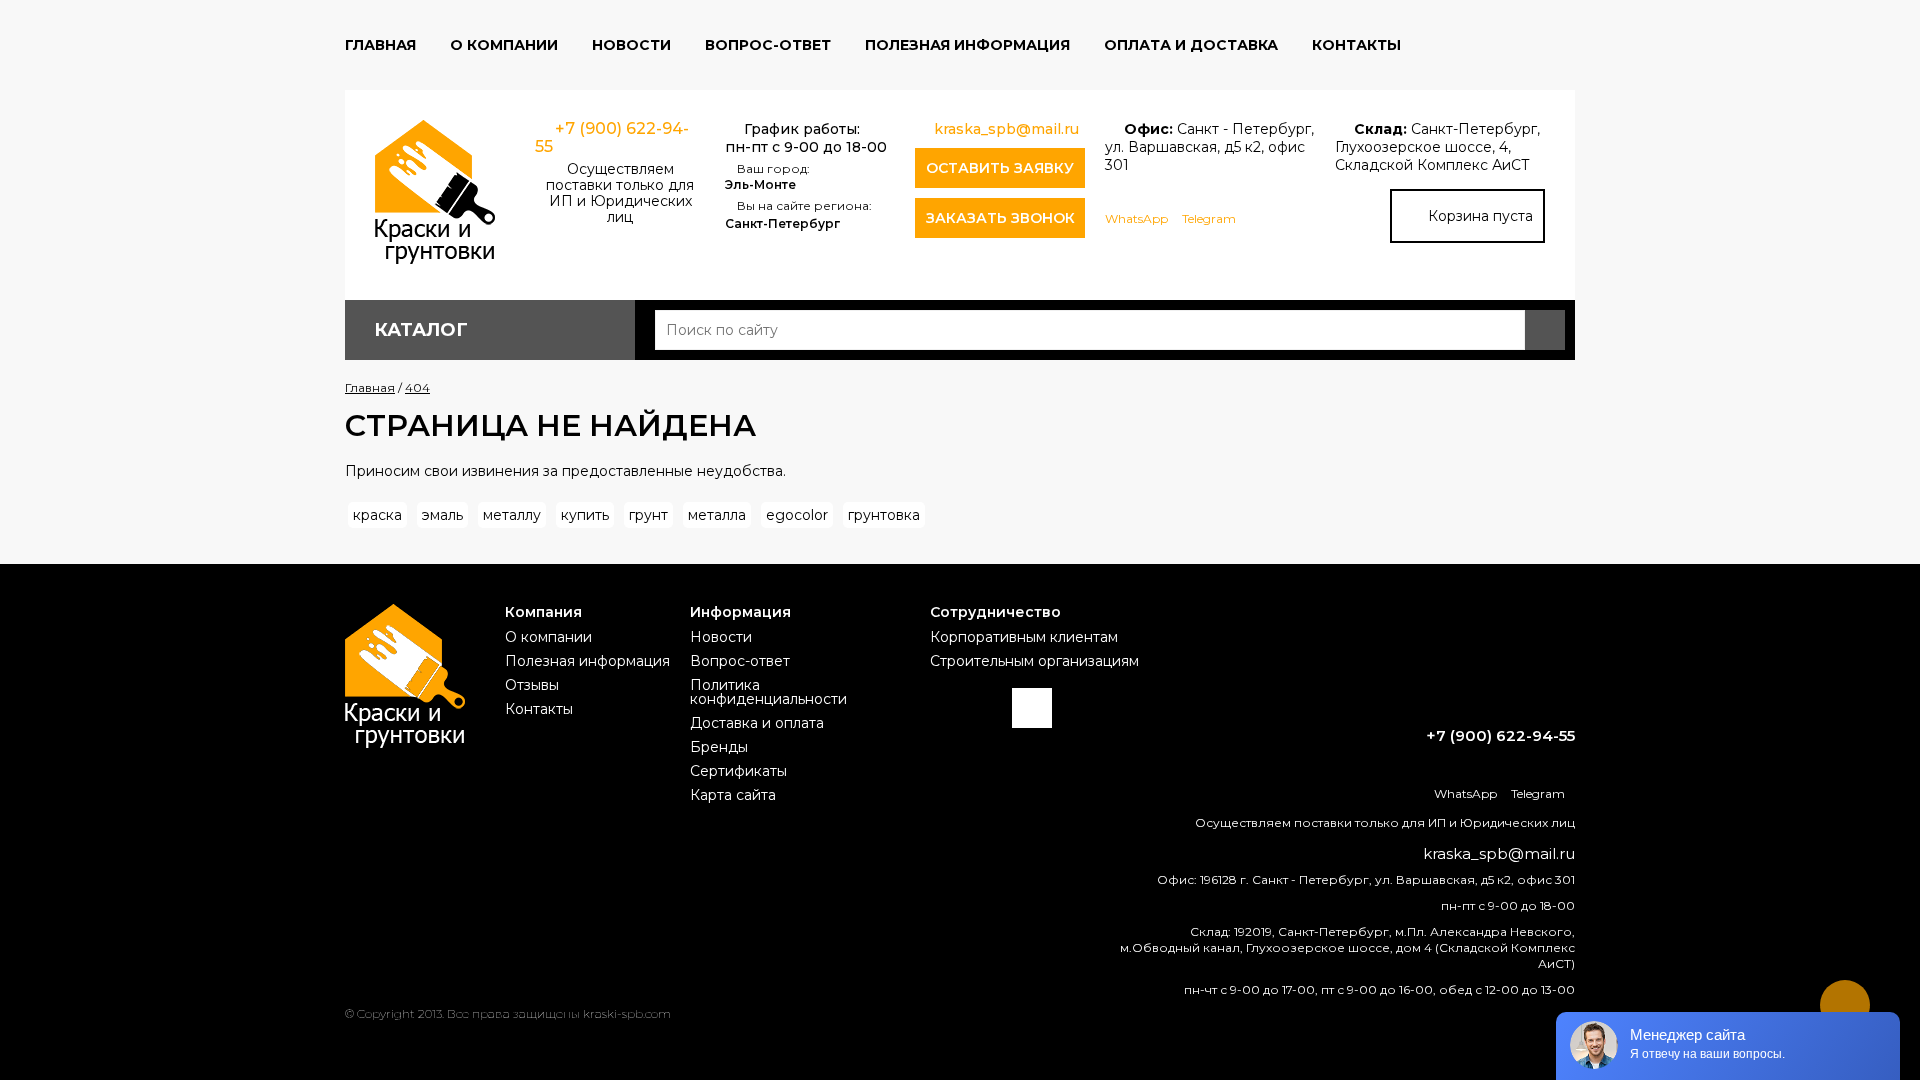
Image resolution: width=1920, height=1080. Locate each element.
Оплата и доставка (1191, 45)
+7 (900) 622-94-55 (612, 137)
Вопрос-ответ (768, 45)
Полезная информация (967, 45)
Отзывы (532, 685)
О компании (504, 45)
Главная (380, 45)
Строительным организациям (1034, 661)
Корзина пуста (1480, 216)
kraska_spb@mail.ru (1006, 129)
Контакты (1356, 45)
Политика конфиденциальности (768, 692)
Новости (631, 45)
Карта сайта (733, 795)
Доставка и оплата (757, 723)
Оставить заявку (1000, 168)
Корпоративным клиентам (1024, 637)
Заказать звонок (1000, 218)
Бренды (719, 747)
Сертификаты (738, 771)
